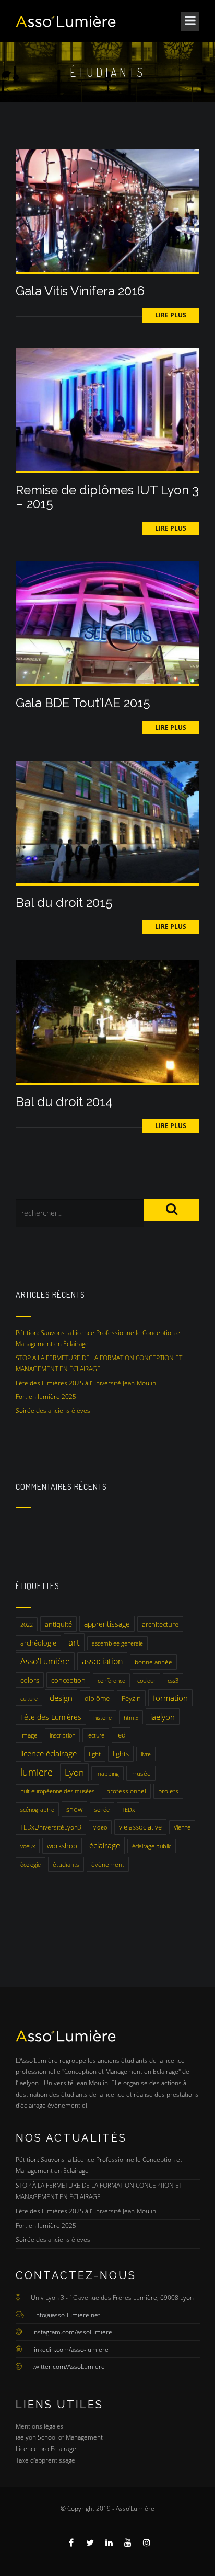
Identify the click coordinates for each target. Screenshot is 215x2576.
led (121, 1735)
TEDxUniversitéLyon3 (51, 1827)
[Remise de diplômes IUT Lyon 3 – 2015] (107, 409)
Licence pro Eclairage (46, 2449)
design (61, 1698)
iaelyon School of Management (59, 2437)
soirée (102, 1809)
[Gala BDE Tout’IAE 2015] (107, 622)
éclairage (105, 1845)
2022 (27, 1624)
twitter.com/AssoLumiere (69, 2367)
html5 (131, 1717)
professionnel (126, 1791)
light (95, 1754)
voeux (28, 1846)
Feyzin (131, 1698)
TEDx (128, 1809)
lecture (96, 1735)
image (29, 1735)
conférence (111, 1680)
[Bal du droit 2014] (107, 1021)
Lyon (74, 1772)
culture (29, 1699)
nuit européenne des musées (57, 1791)
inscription (62, 1735)
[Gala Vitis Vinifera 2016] (107, 210)
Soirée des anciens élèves (53, 1411)
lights (121, 1754)
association (102, 1661)
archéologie (38, 1643)
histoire (103, 1717)
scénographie (37, 1809)
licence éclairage (49, 1753)
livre (146, 1754)
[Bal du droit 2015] (107, 821)
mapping (107, 1773)
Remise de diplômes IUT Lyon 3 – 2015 (107, 497)
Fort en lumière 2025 (46, 1396)
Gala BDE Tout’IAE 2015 (83, 703)
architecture (160, 1624)
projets (168, 1791)
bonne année (153, 1662)
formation (170, 1698)
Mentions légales (40, 2426)
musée (141, 1773)
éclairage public (152, 1846)
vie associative (140, 1827)
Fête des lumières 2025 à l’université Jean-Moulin (86, 1383)
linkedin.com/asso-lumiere (70, 2349)
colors (30, 1680)
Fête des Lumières (51, 1717)
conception (68, 1680)
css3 (173, 1680)
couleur (146, 1680)
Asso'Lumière (45, 1661)
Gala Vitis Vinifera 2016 (80, 291)
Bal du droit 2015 (64, 902)
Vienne (182, 1827)
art (74, 1642)
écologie (31, 1864)
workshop (62, 1846)
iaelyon (163, 1717)
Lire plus (171, 315)
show (74, 1809)
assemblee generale (117, 1643)
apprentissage (107, 1624)
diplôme (97, 1698)
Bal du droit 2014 (64, 1102)
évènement (108, 1864)
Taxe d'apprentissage (45, 2460)
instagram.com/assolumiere (72, 2332)
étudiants (66, 1864)
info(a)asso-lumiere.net (67, 2315)
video (100, 1827)
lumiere (37, 1772)
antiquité (58, 1624)
